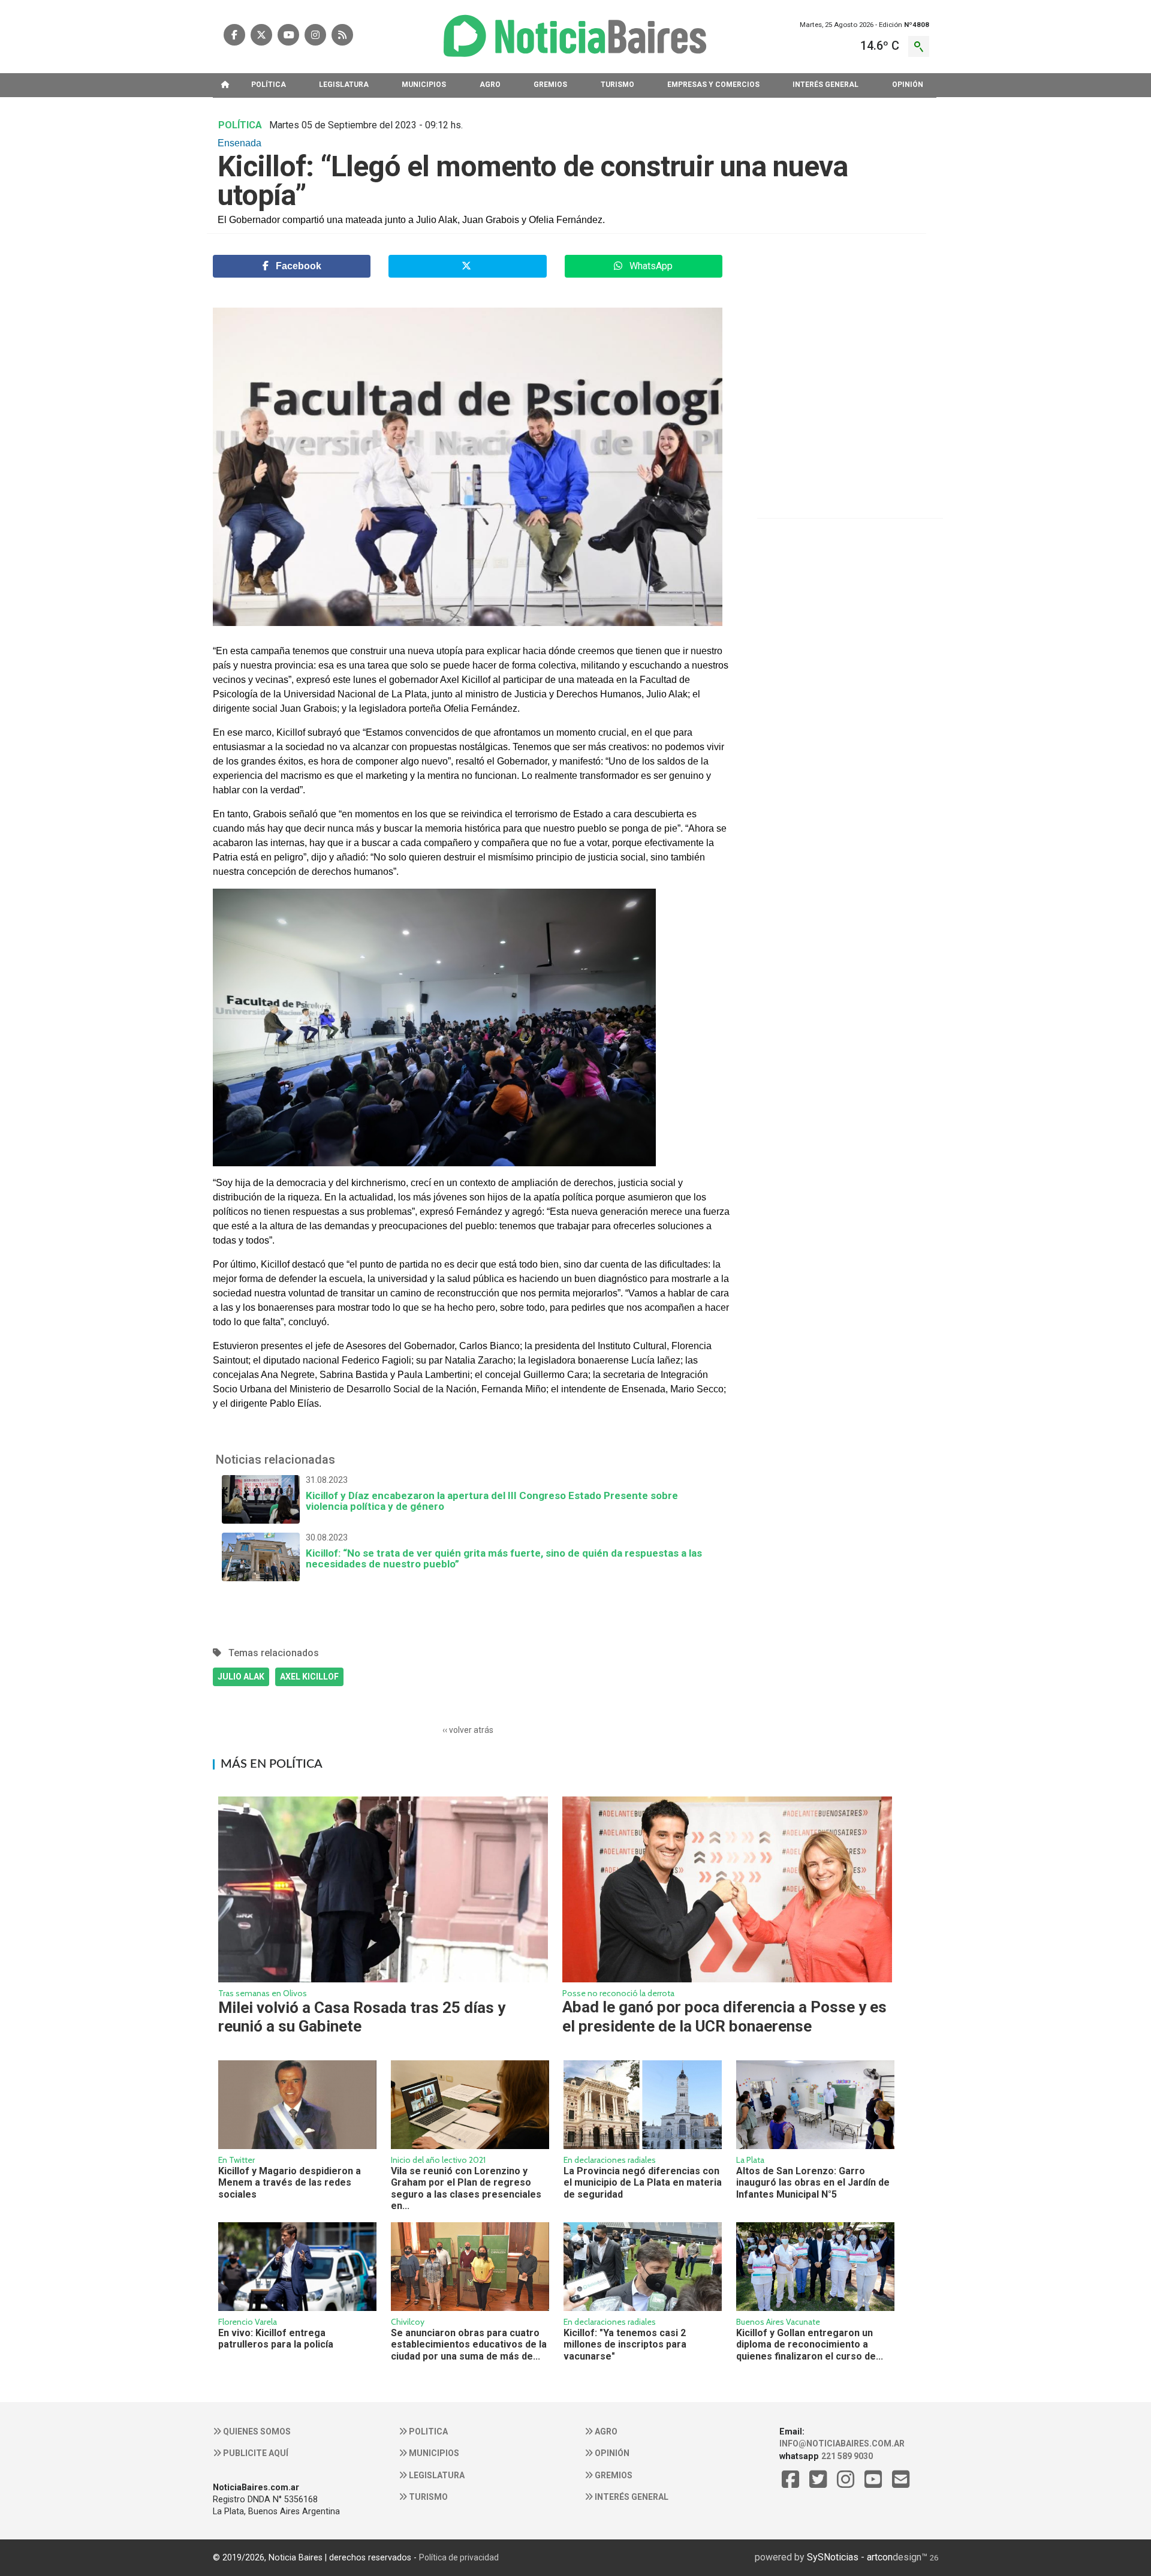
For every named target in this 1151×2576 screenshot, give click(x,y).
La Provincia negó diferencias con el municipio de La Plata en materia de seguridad (643, 2183)
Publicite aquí (255, 2453)
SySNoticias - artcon (850, 2557)
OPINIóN (908, 85)
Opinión (611, 2453)
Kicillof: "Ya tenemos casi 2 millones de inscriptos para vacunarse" (625, 2345)
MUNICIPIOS (424, 85)
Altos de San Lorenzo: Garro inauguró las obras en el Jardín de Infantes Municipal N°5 (813, 2183)
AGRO (490, 85)
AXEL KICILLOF (309, 1677)
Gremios (613, 2475)
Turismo (427, 2497)
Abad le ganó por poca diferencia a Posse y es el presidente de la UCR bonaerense (724, 2016)
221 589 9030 (847, 2456)
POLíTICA (269, 85)
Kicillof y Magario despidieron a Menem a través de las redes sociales (290, 2183)
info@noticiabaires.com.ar (842, 2443)
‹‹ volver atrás (468, 1730)
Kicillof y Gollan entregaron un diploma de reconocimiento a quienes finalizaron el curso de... (810, 2345)
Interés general (631, 2497)
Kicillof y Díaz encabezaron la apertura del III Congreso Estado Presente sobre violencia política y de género (492, 1494)
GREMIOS (550, 85)
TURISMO (617, 85)
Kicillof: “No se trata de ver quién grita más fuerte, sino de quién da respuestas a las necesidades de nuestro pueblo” (504, 1551)
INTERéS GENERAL (825, 85)
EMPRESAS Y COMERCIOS (713, 85)
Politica (427, 2431)
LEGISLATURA (344, 85)
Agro (605, 2431)
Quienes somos (256, 2431)
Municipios (433, 2453)
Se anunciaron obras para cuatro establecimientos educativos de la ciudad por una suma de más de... (469, 2345)
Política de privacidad (459, 2557)
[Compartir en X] (467, 266)
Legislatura (436, 2475)
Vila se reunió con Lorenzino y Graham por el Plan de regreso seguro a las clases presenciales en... (466, 2188)
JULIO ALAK (241, 1677)
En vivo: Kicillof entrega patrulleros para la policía (276, 2339)
